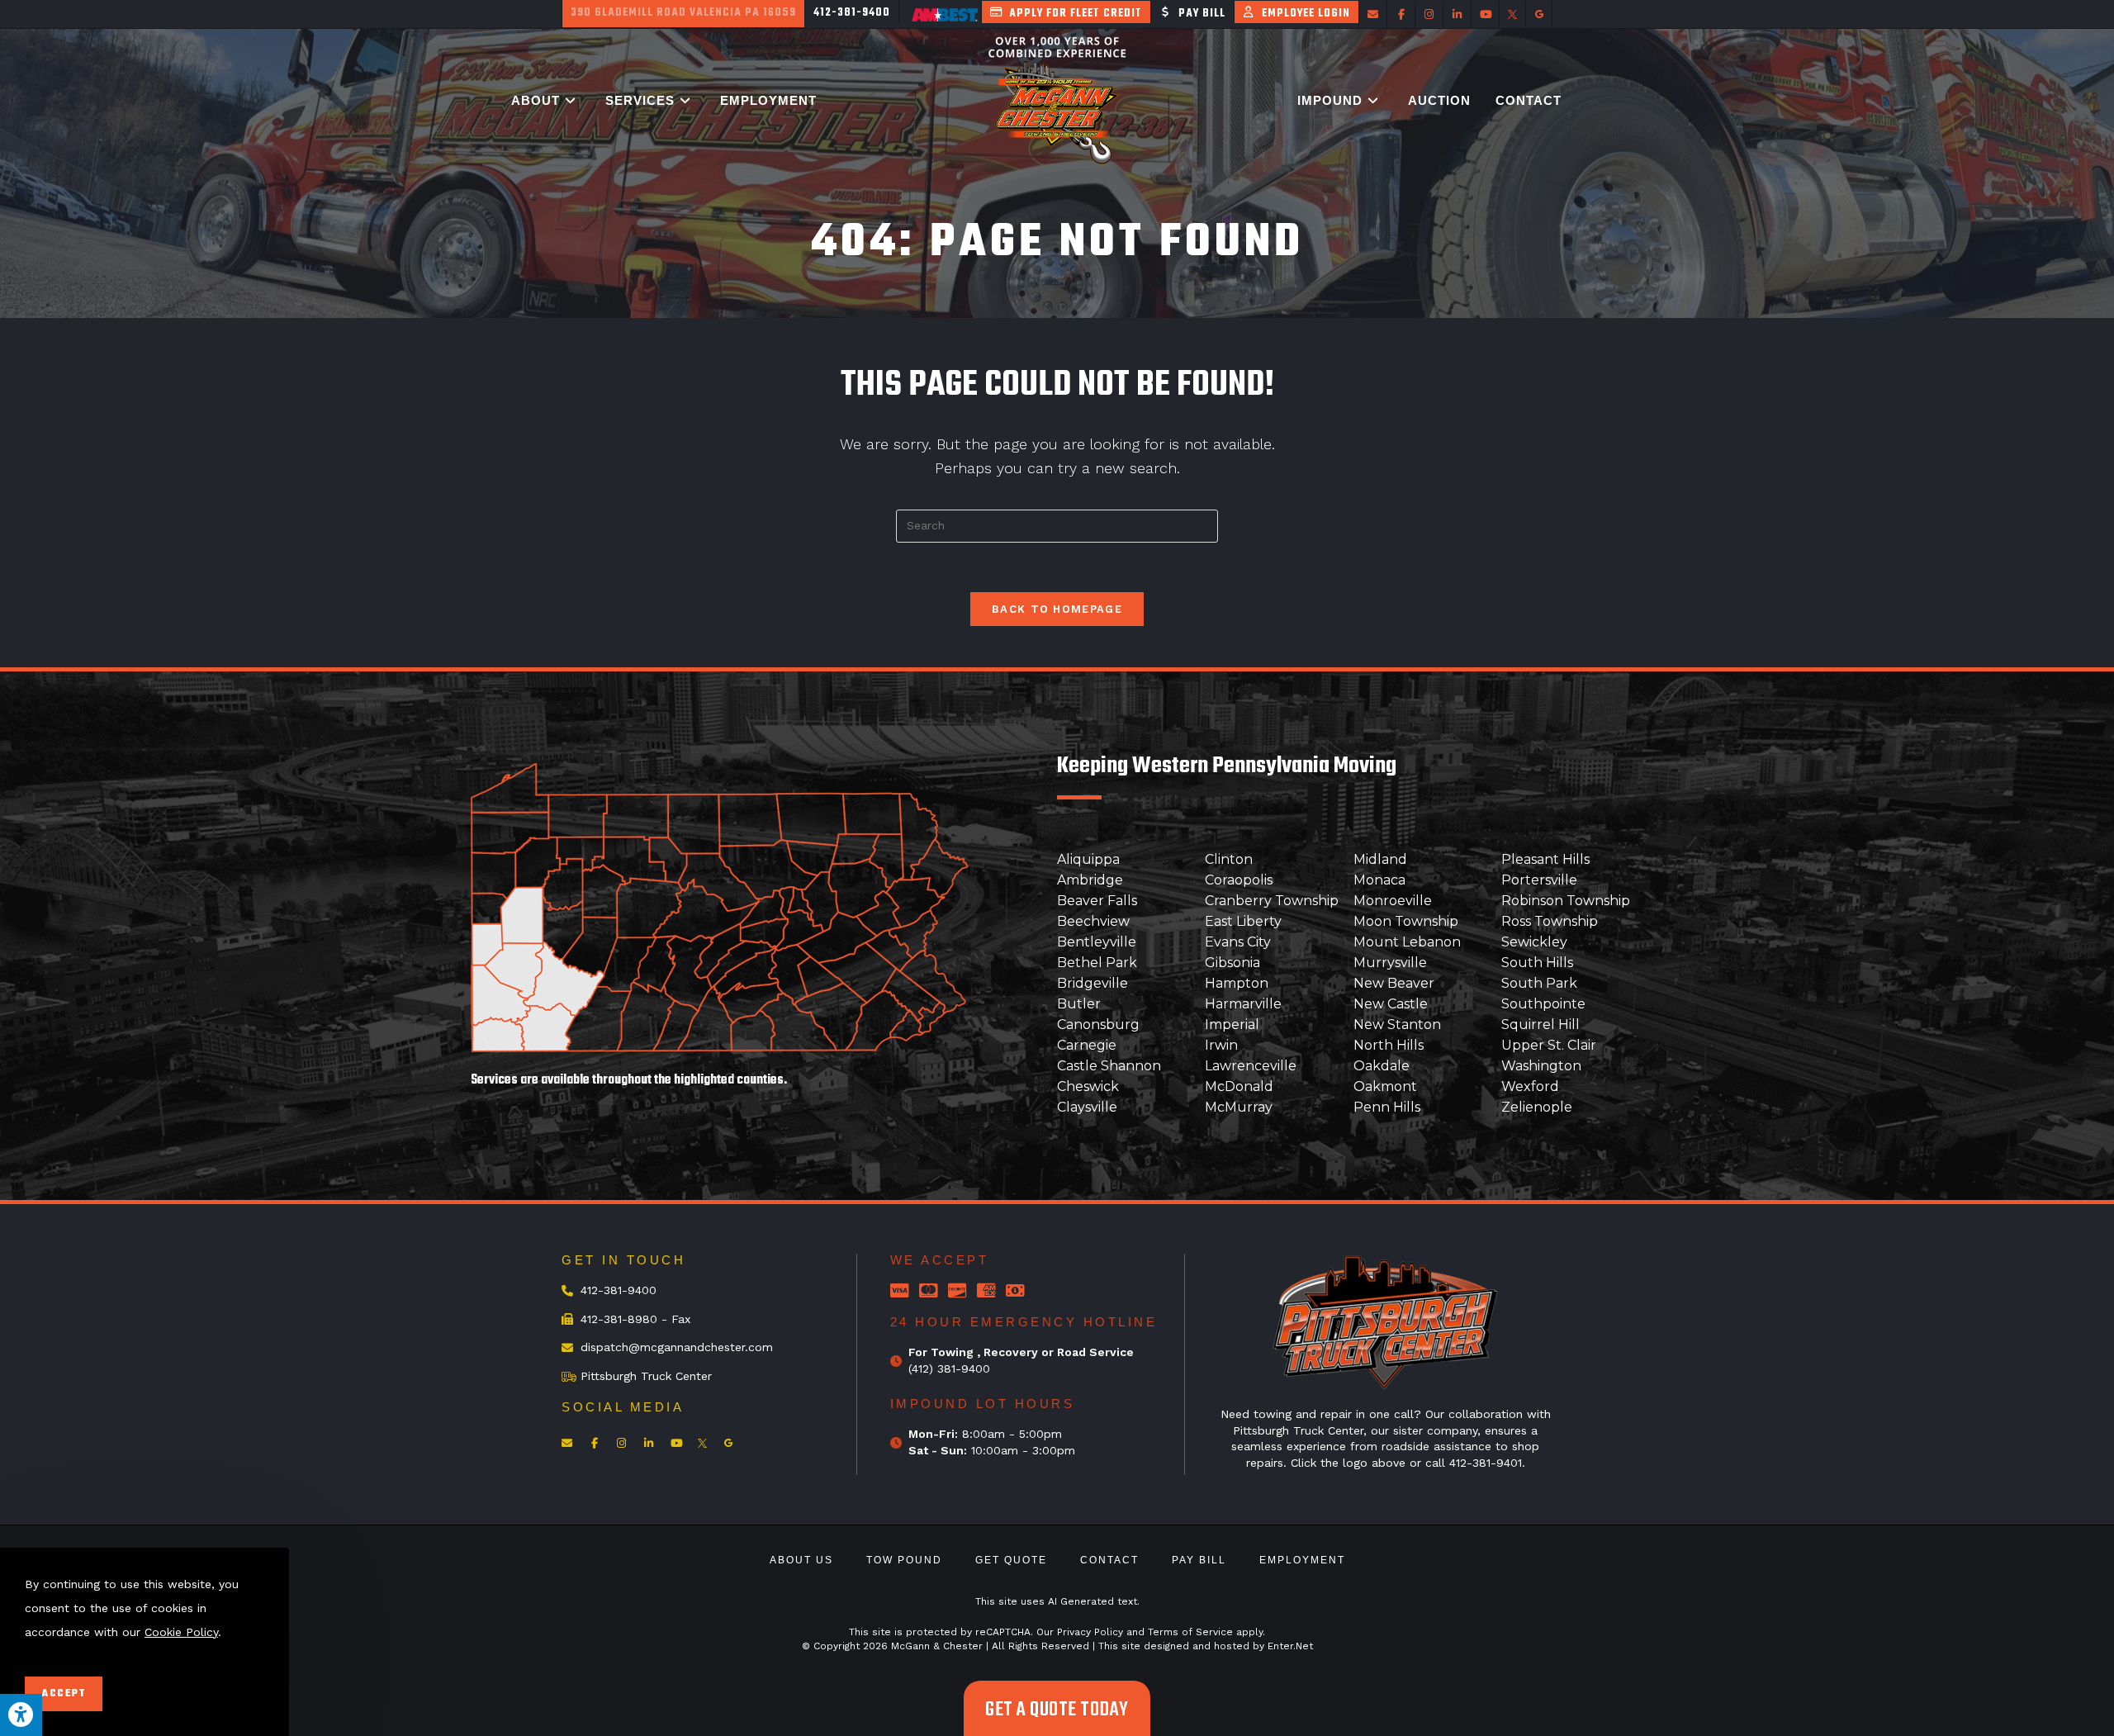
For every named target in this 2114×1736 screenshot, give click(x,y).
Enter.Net (1290, 1646)
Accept (64, 1694)
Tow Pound (904, 1560)
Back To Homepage (1057, 609)
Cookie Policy (181, 1631)
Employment (1302, 1560)
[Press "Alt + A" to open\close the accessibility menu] (21, 1715)
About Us (801, 1560)
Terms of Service (1190, 1632)
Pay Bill (1199, 1560)
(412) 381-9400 (949, 1368)
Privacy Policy (1090, 1632)
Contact (1109, 1560)
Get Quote (1011, 1560)
